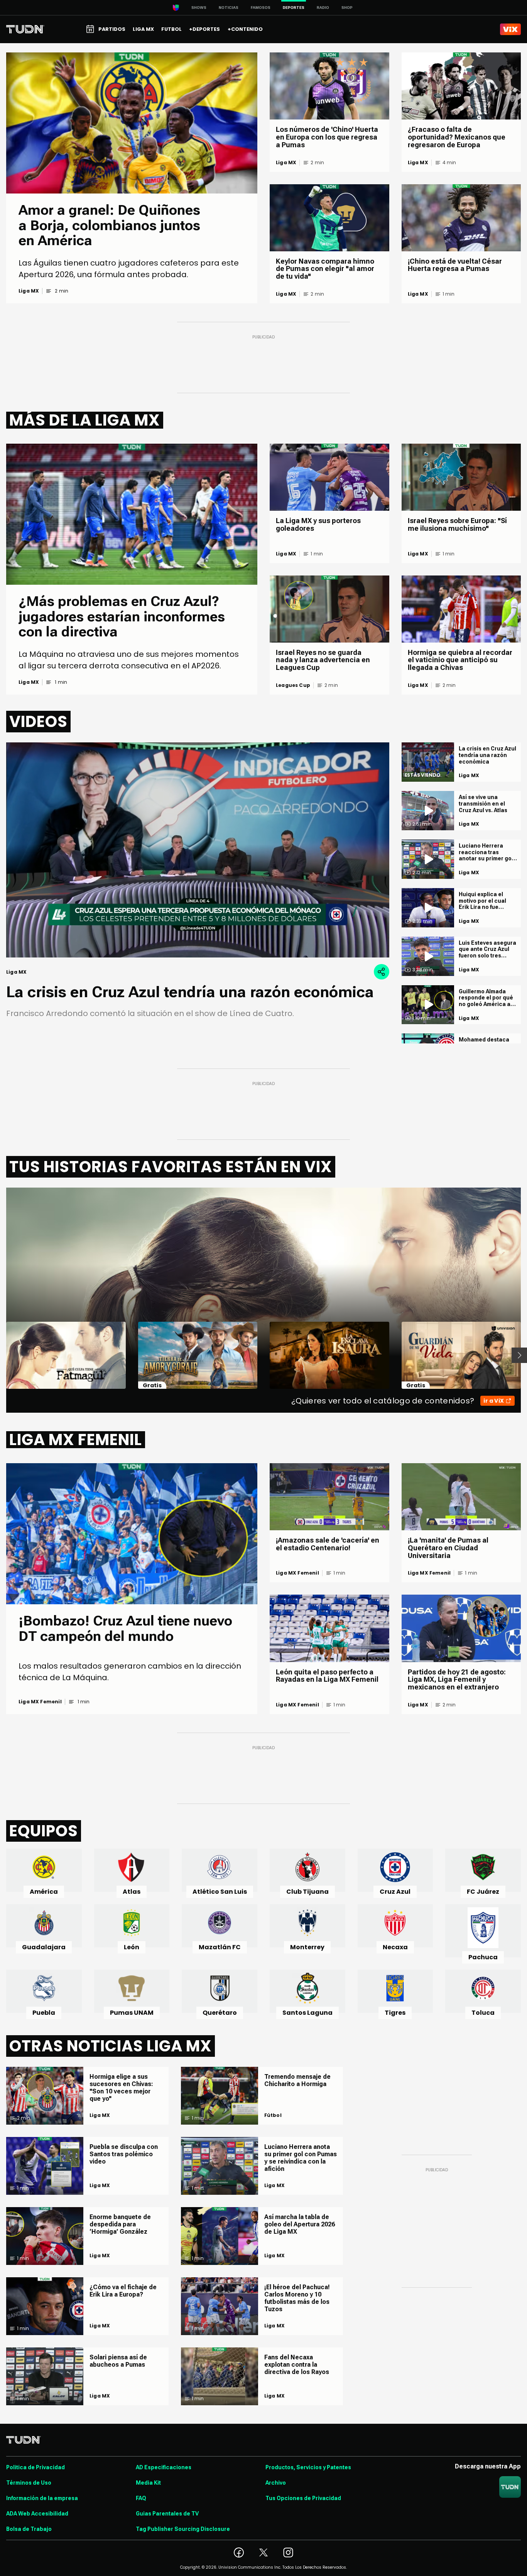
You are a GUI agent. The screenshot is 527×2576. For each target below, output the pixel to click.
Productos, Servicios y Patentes (308, 2467)
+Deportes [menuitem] (204, 29)
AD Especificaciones (164, 2467)
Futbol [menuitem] (171, 29)
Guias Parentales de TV (167, 2514)
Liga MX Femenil (40, 1702)
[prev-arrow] (1, 1355)
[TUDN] (25, 29)
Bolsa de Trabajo (29, 2529)
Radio (323, 8)
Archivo (276, 2483)
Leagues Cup (293, 685)
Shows (199, 8)
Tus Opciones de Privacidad (303, 2498)
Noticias (229, 8)
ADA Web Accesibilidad (37, 2514)
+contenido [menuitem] (245, 29)
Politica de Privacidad (35, 2467)
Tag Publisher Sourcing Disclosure (183, 2529)
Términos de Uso (29, 2483)
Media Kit (148, 2483)
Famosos (261, 8)
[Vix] (510, 29)
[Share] (382, 972)
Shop (347, 8)
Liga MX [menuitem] (143, 29)
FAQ (141, 2498)
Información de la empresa (42, 2498)
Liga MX (29, 291)
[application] (198, 850)
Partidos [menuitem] (112, 29)
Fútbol (273, 2115)
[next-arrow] (519, 1355)
